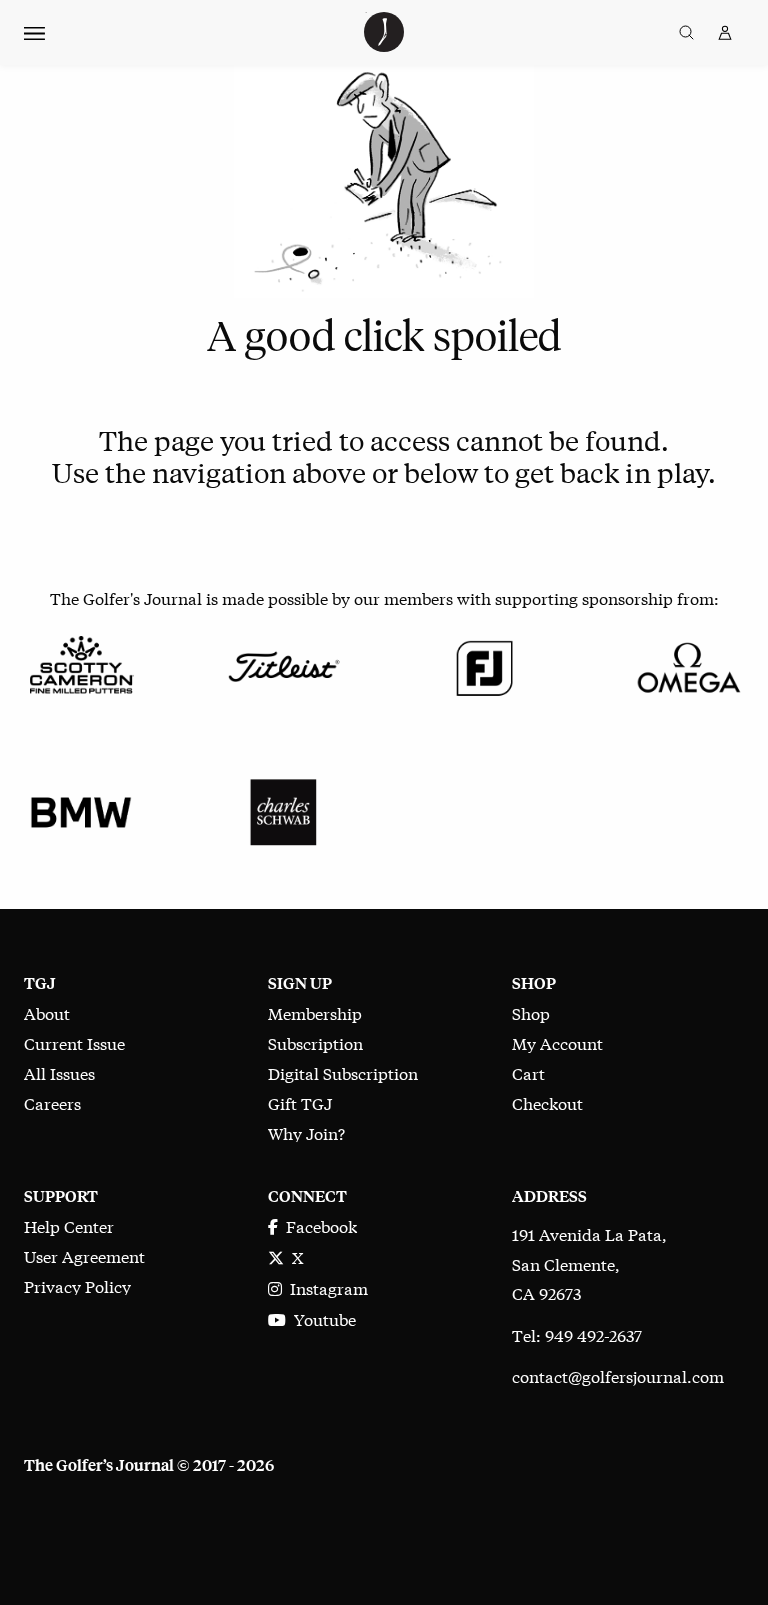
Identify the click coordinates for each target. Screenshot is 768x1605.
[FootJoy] (485, 663)
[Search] (686, 33)
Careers (52, 1102)
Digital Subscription (343, 1072)
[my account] (725, 33)
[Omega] (687, 663)
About (47, 1012)
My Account (557, 1042)
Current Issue (74, 1042)
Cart (528, 1072)
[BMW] (81, 808)
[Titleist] (283, 663)
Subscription (315, 1042)
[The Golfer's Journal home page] (384, 44)
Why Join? (306, 1132)
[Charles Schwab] (283, 808)
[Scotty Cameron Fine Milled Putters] (81, 663)
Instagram (325, 1287)
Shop (531, 1012)
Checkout (547, 1102)
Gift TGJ (300, 1102)
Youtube (321, 1318)
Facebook (317, 1225)
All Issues (59, 1072)
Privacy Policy (77, 1285)
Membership (315, 1012)
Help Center (69, 1225)
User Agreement (84, 1255)
